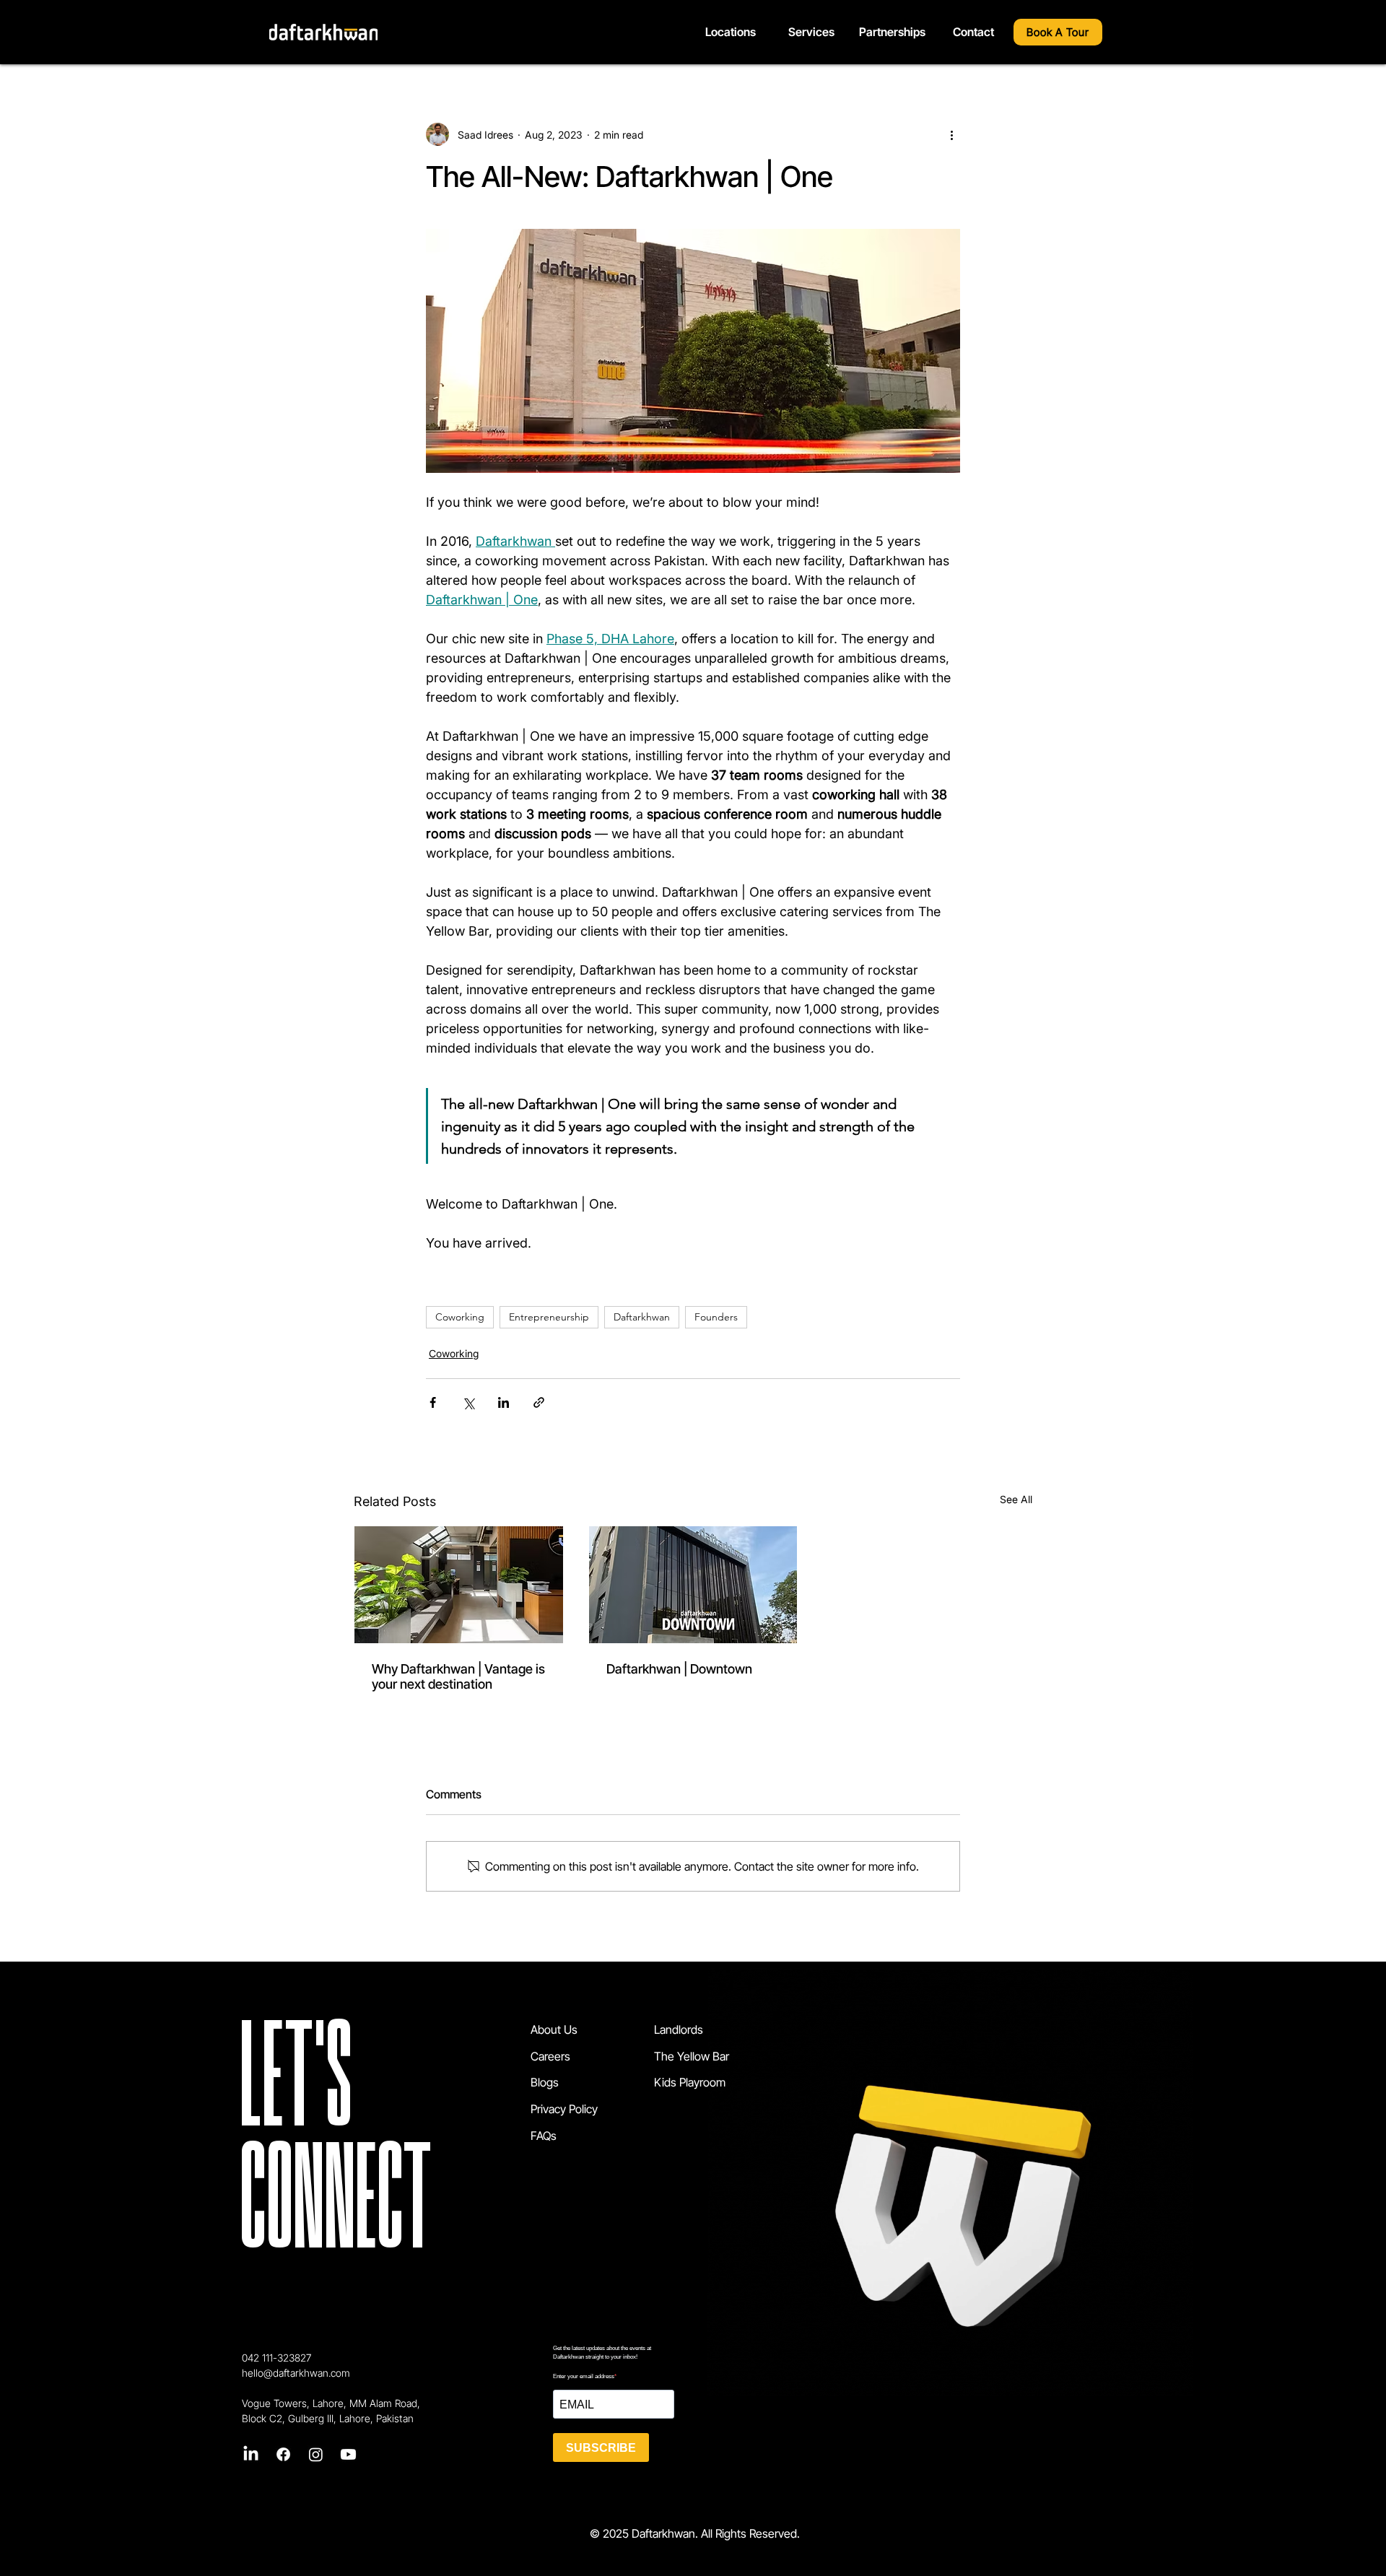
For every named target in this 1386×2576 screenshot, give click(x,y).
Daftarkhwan (642, 1317)
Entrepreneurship (549, 1317)
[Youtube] (348, 2454)
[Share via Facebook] (433, 1402)
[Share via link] (539, 1402)
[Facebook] (283, 2454)
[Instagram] (316, 2454)
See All (1016, 1499)
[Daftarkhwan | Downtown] (693, 1585)
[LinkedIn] (251, 2454)
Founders (716, 1317)
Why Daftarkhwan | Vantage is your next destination (458, 1676)
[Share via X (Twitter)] (468, 1402)
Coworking (460, 1317)
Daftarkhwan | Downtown (679, 1669)
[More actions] (951, 134)
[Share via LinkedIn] (504, 1402)
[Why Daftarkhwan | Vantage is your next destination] (459, 1585)
